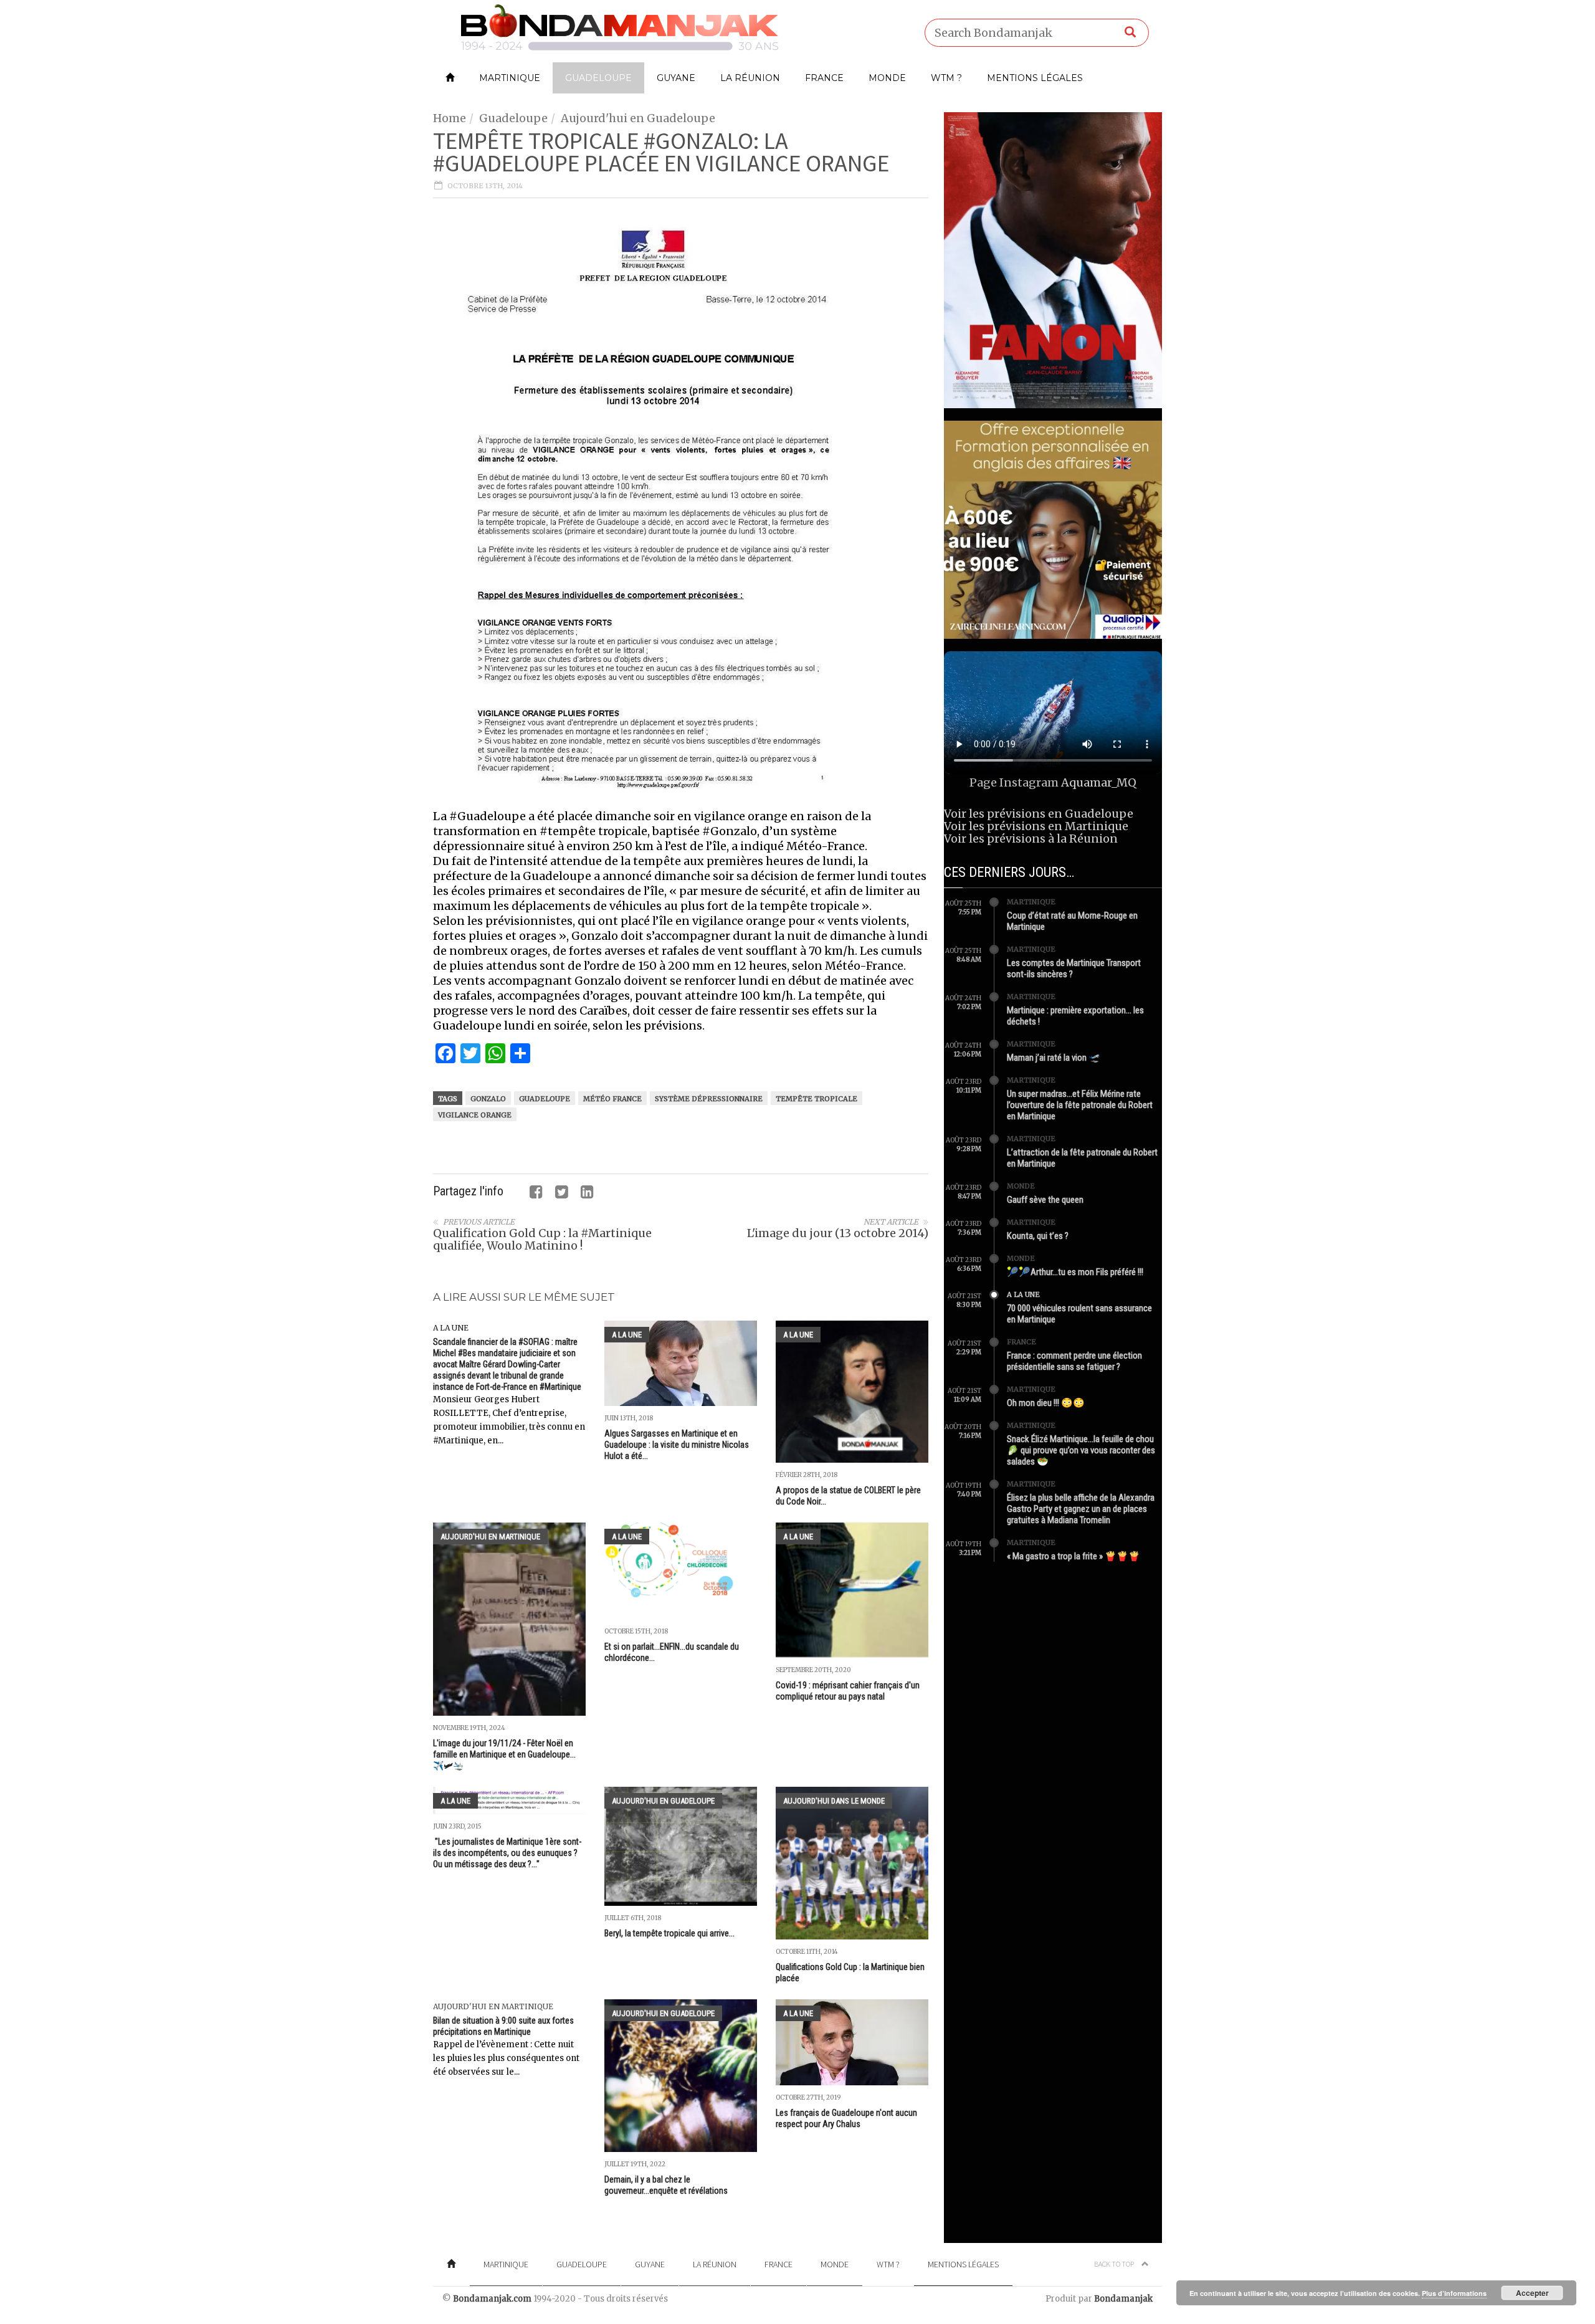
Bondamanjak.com (492, 2299)
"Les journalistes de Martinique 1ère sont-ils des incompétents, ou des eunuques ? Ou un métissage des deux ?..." (507, 1853)
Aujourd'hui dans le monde (834, 1801)
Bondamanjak (1123, 2299)
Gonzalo (488, 1099)
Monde (887, 78)
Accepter (1532, 2293)
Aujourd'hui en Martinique (490, 1537)
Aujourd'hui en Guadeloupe (638, 118)
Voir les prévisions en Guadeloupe (1039, 814)
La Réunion (750, 78)
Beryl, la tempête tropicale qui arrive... (669, 1933)
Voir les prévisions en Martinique (1036, 826)
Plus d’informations (1454, 2293)
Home (450, 118)
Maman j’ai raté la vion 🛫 (1054, 1058)
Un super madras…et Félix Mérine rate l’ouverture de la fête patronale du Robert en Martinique (1080, 1105)
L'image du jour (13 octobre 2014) (838, 1233)
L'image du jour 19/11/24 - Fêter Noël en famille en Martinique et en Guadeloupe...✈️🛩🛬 (504, 1754)
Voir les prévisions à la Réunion (1031, 839)
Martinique (510, 78)
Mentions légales (1035, 78)
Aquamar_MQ (1099, 782)
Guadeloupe (598, 78)
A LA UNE (451, 1328)
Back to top (1115, 2264)
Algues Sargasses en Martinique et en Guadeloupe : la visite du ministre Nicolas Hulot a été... (677, 1445)
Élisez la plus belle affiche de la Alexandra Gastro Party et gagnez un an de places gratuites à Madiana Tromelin (1081, 1509)
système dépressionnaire (709, 1099)
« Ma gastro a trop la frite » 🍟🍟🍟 (1074, 1556)
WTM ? (946, 78)
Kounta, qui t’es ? (1038, 1236)
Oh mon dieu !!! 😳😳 (1046, 1403)
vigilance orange (475, 1115)
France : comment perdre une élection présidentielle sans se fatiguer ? (1074, 1361)
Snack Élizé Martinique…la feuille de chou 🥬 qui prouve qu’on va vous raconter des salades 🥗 (1081, 1450)
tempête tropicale (817, 1099)
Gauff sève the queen (1045, 1200)
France (824, 78)
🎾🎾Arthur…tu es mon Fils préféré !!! (1075, 1272)
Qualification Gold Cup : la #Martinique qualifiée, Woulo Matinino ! (542, 1239)
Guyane (676, 78)
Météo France (612, 1099)
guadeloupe (545, 1099)
